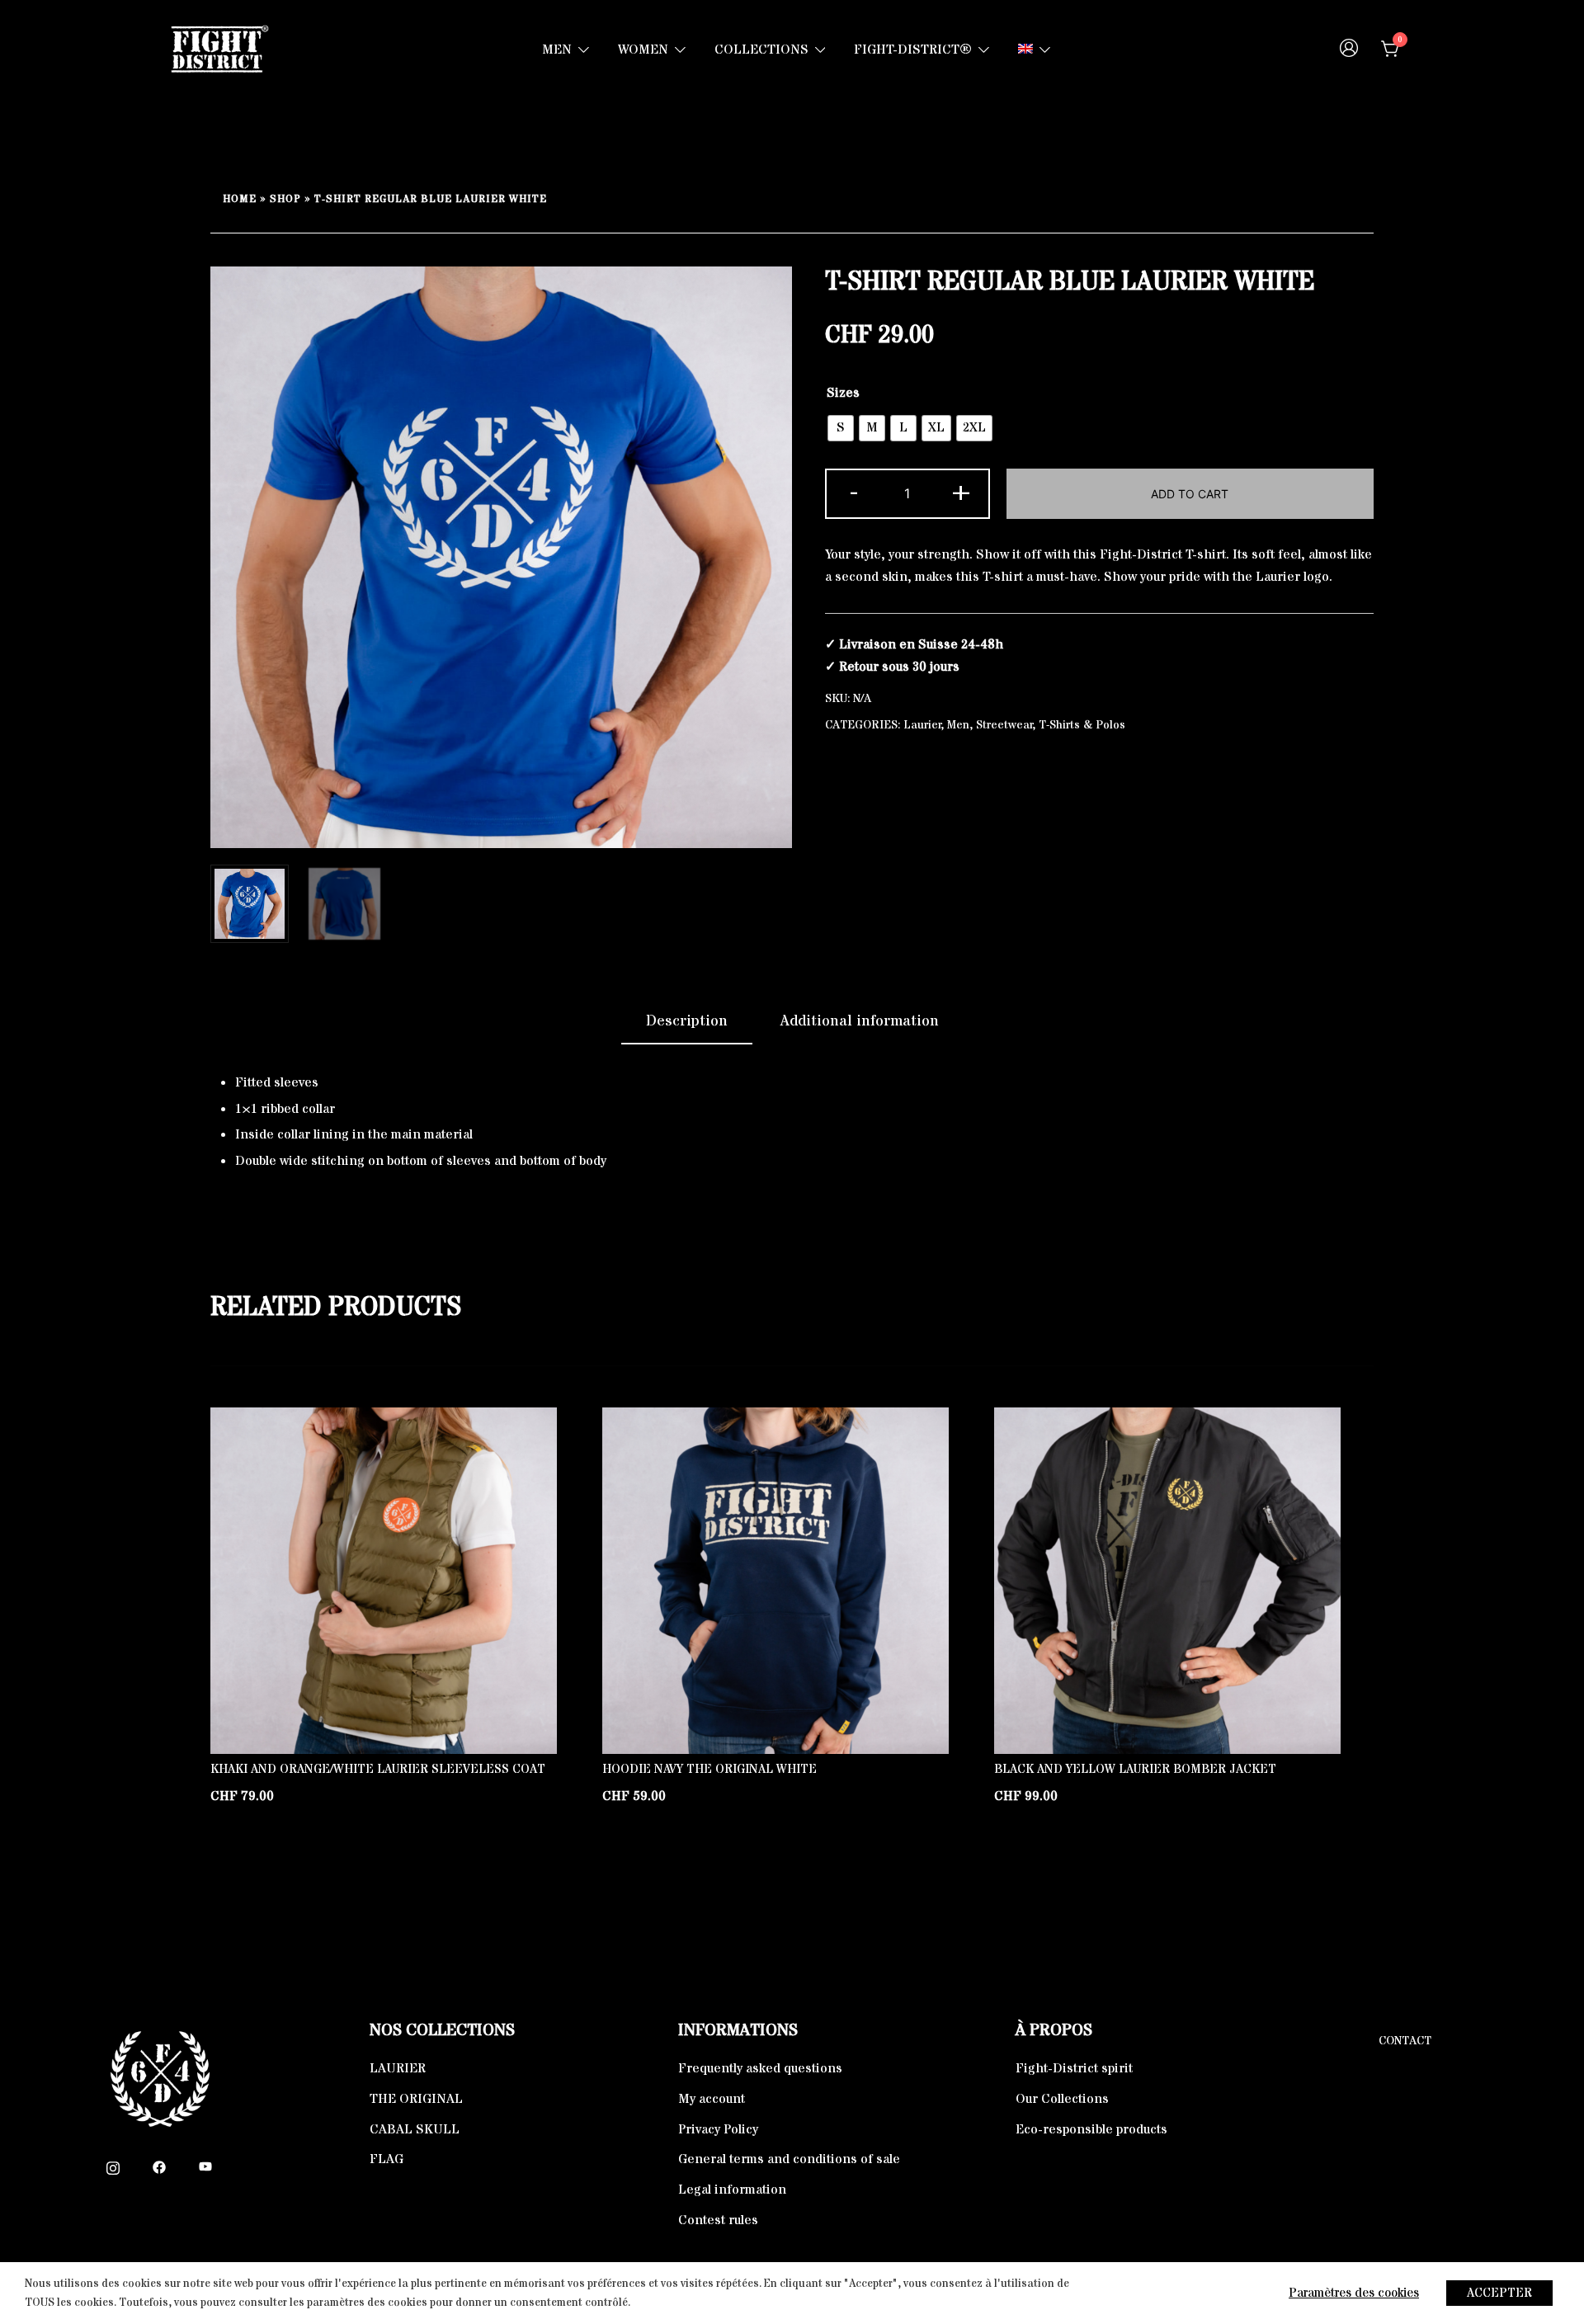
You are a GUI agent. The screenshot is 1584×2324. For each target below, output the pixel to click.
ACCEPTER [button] (1499, 2293)
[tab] (687, 1022)
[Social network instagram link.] (113, 2166)
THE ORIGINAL (416, 2099)
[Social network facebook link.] (159, 2166)
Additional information (860, 1021)
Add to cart (1190, 494)
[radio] (841, 428)
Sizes (843, 393)
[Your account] (1349, 50)
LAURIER (398, 2068)
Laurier (922, 725)
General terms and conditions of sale (789, 2159)
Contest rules (718, 2220)
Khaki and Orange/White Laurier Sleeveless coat (378, 1769)
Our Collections (1062, 2099)
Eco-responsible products (1091, 2129)
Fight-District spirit (1074, 2068)
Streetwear (1004, 725)
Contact (1405, 2041)
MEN (557, 49)
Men (958, 725)
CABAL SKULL (415, 2129)
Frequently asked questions (760, 2068)
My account (712, 2099)
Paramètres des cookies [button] (1354, 2293)
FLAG (387, 2159)
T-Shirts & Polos (1082, 725)
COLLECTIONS (761, 49)
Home (240, 199)
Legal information (732, 2190)
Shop (285, 199)
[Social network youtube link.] (205, 2166)
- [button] (854, 492)
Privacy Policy (718, 2129)
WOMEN (643, 49)
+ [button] (961, 492)
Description (687, 1021)
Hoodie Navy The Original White (709, 1769)
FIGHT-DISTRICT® (913, 49)
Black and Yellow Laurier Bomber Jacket (1135, 1769)
